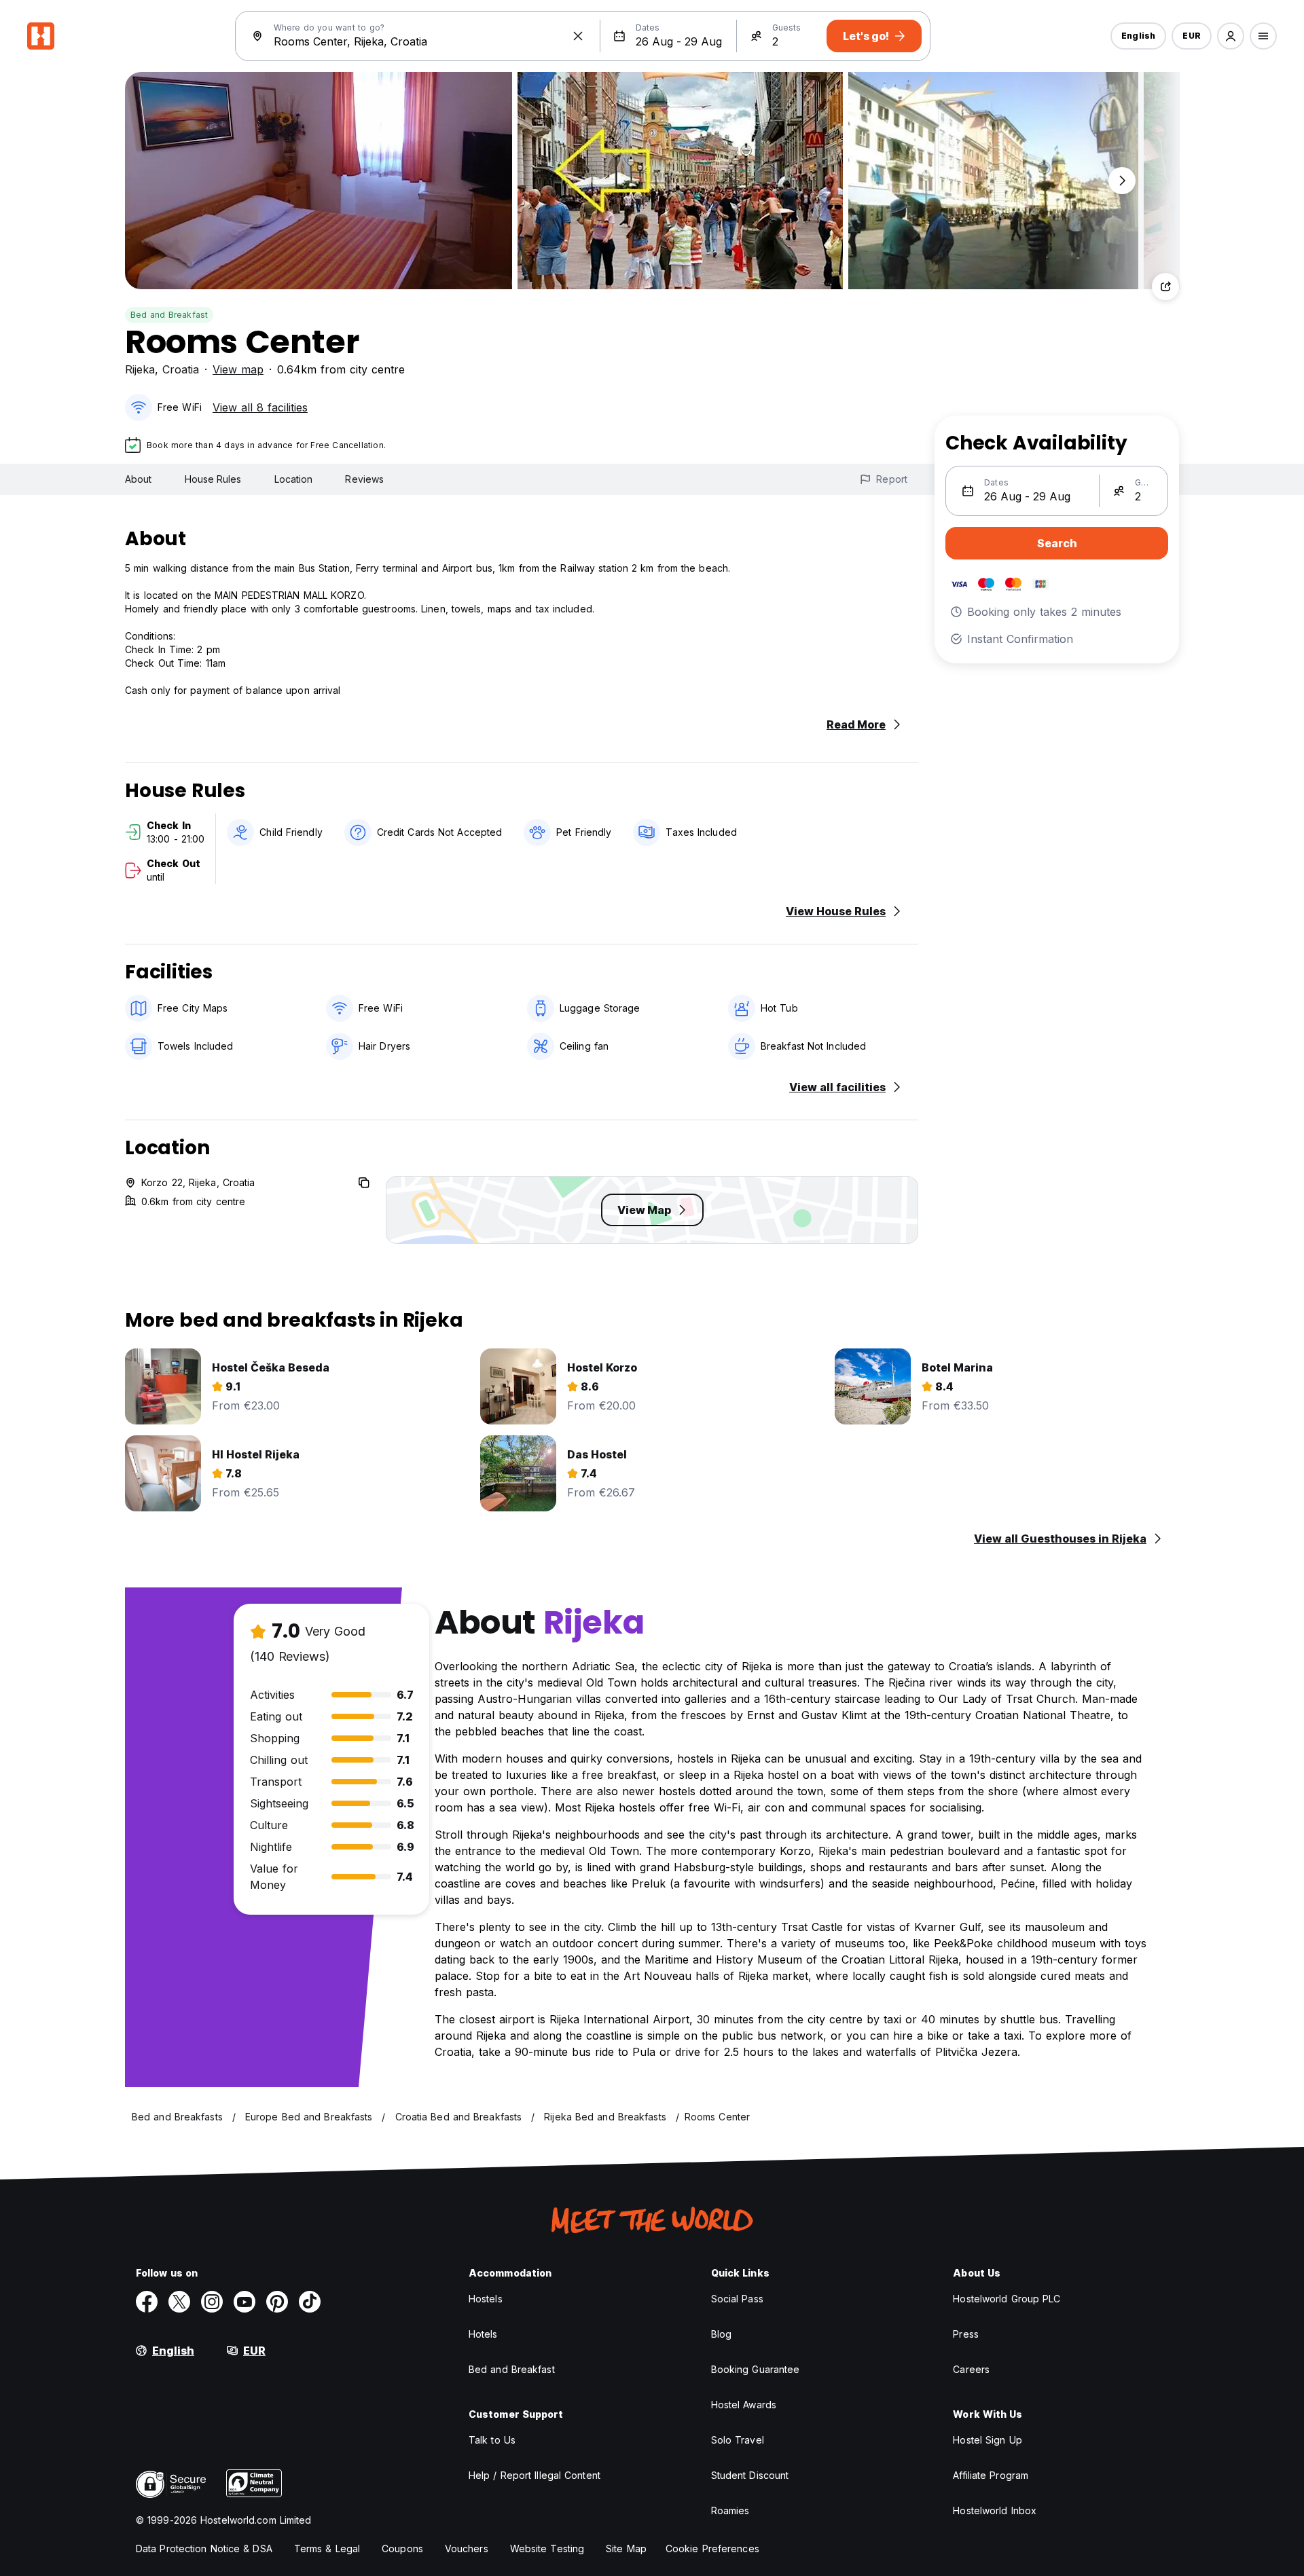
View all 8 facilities (260, 407)
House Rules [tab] (213, 479)
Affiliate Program (991, 2475)
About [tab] (139, 479)
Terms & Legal (327, 2549)
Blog (721, 2334)
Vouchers (467, 2549)
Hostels (486, 2299)
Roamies (730, 2510)
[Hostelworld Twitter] (179, 2302)
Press (966, 2334)
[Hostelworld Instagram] (212, 2302)
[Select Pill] (1231, 36)
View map (238, 369)
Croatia (181, 369)
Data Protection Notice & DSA (204, 2549)
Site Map (626, 2549)
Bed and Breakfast (169, 315)
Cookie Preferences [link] (712, 2549)
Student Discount (750, 2475)
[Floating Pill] (1122, 181)
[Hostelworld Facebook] (147, 2302)
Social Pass (737, 2299)
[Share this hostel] (1165, 287)
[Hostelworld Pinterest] (277, 2302)
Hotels (483, 2334)
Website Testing (547, 2549)
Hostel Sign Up (987, 2440)
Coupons (402, 2549)
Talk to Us (492, 2440)
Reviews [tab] (364, 479)
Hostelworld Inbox (995, 2510)
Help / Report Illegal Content (535, 2475)
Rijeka (140, 369)
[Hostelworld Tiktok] (310, 2302)
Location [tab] (294, 479)
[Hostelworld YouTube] (244, 2302)
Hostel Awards (744, 2405)
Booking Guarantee (756, 2369)
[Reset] (578, 36)
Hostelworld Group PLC (1007, 2299)
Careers (971, 2369)
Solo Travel (738, 2440)
